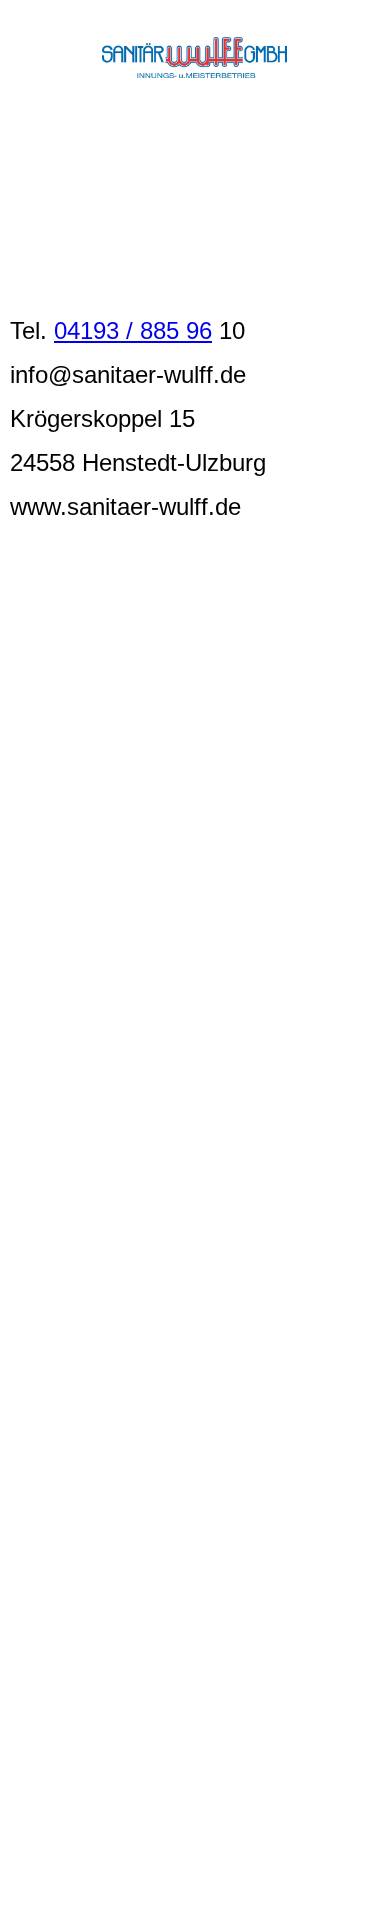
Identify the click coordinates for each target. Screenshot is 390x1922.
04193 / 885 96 (133, 330)
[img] (195, 57)
